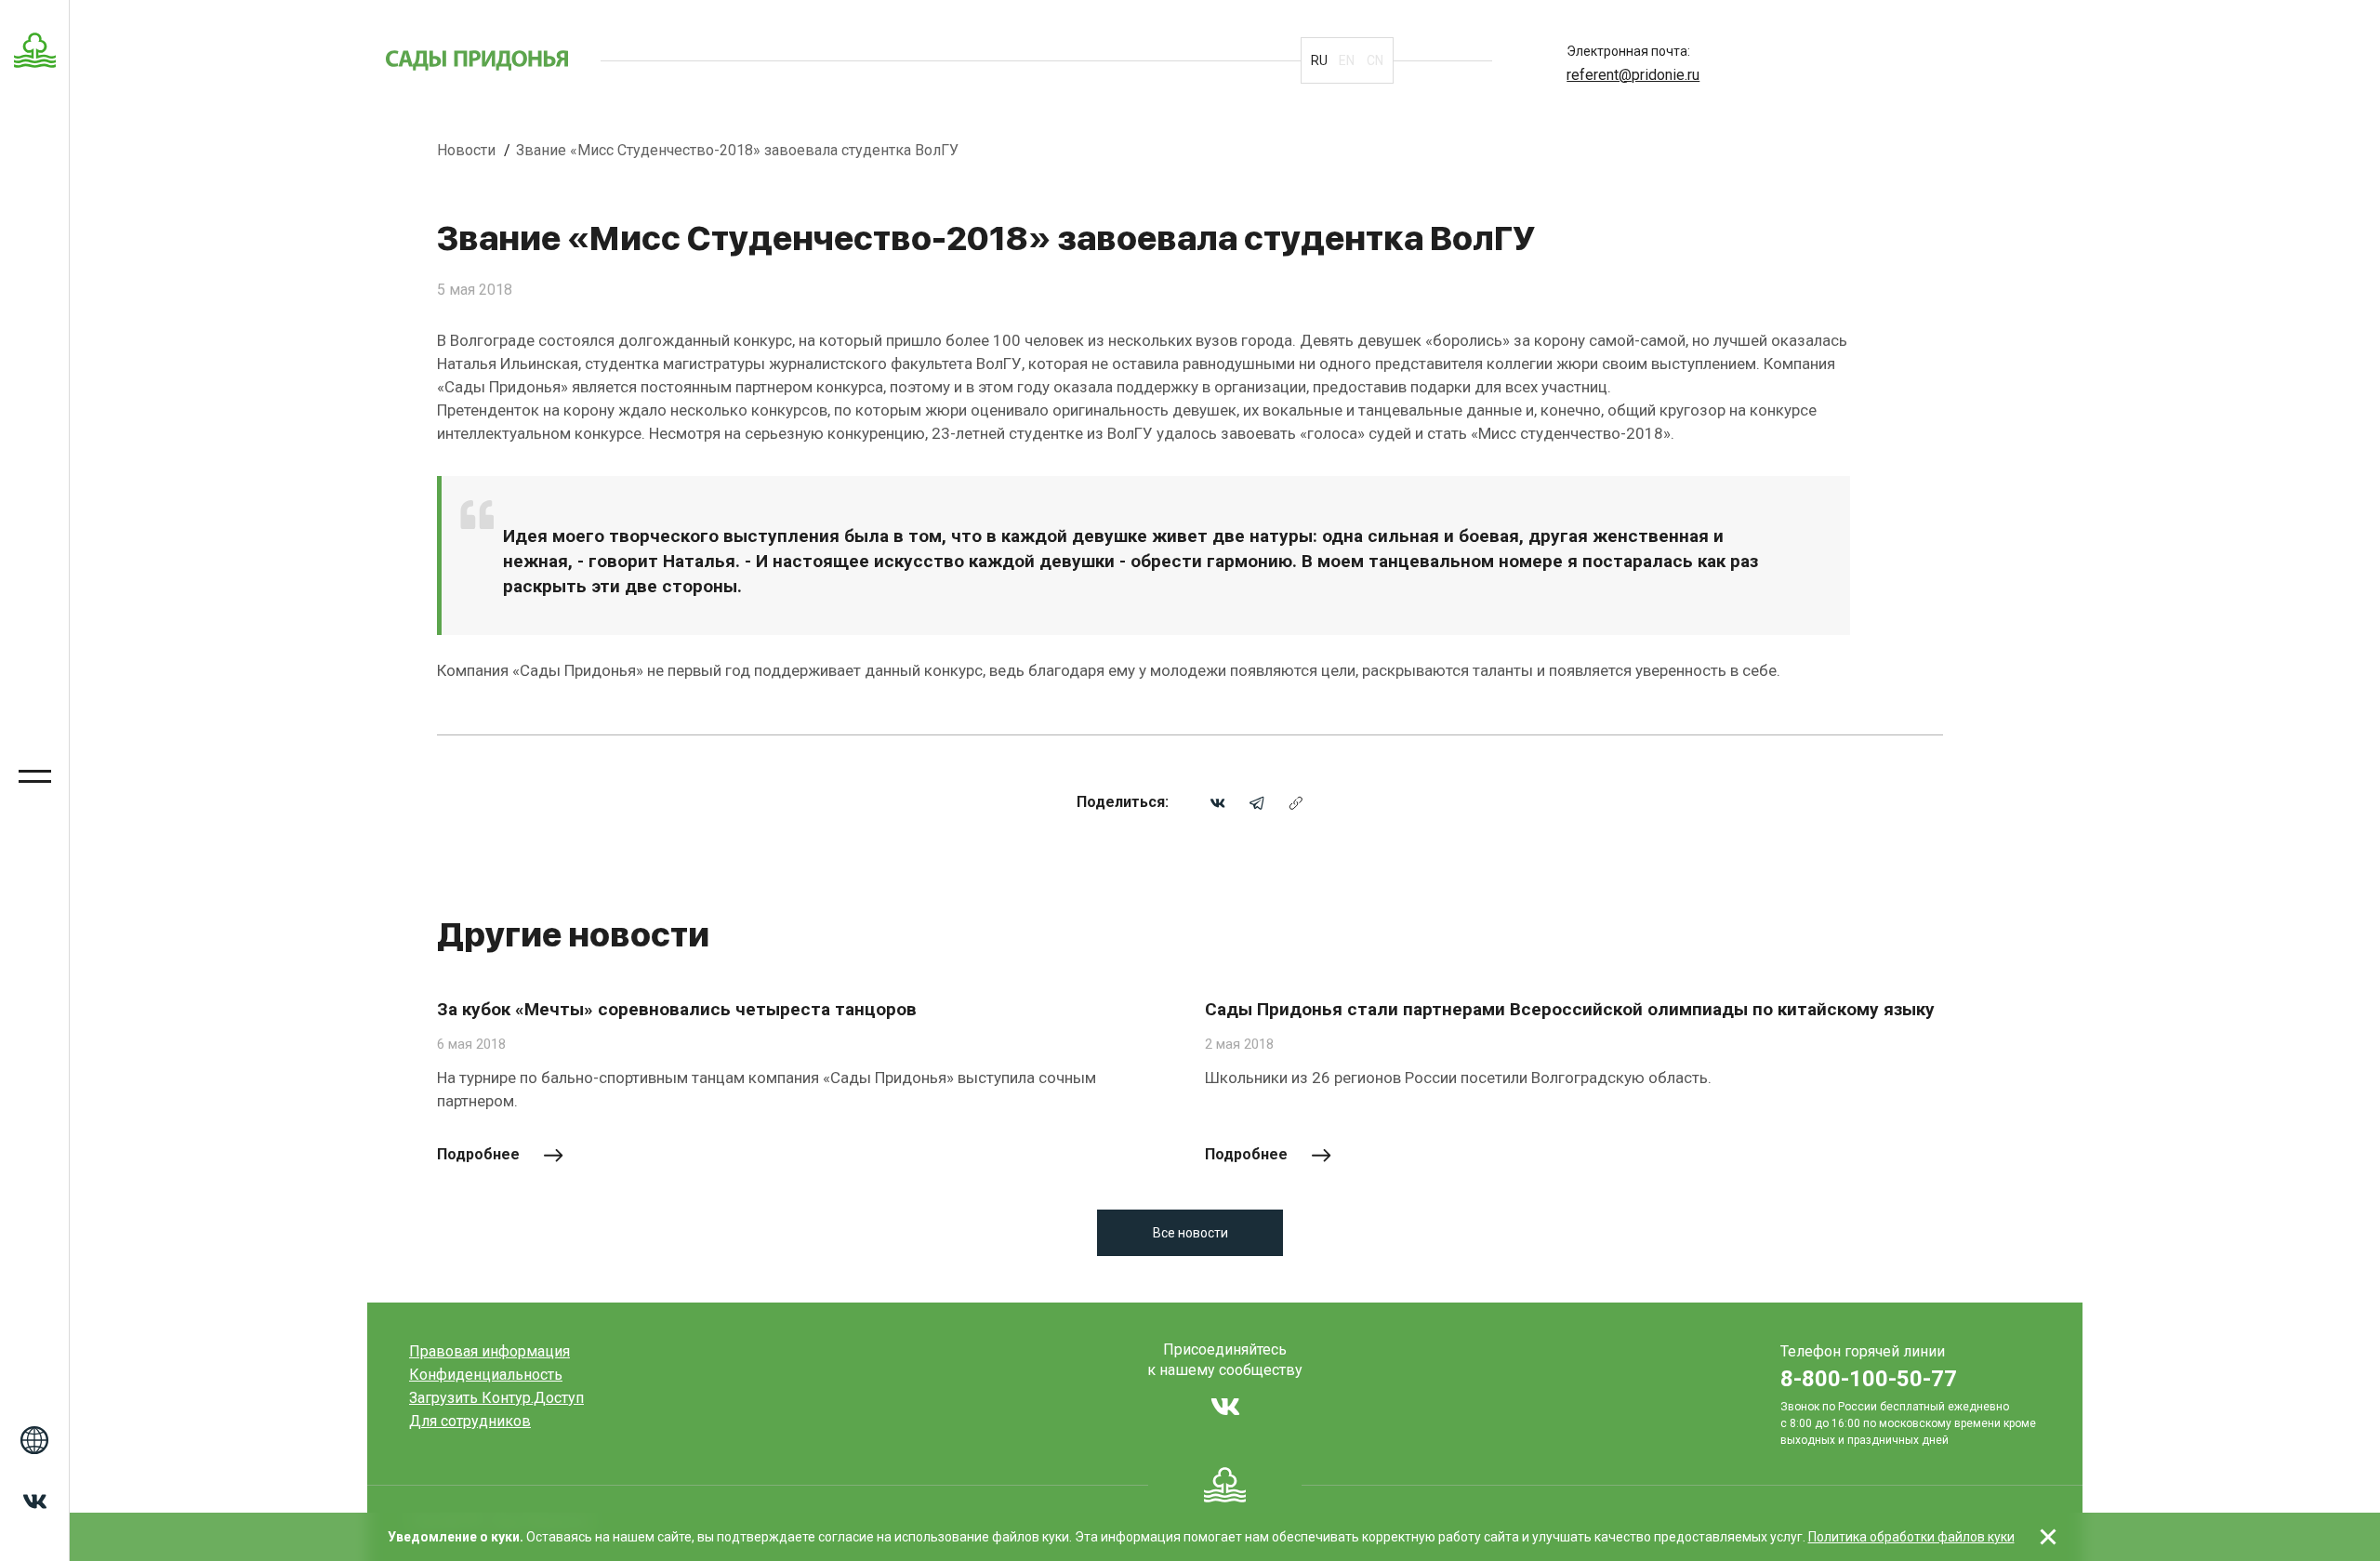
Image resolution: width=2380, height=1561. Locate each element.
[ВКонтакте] (1218, 802)
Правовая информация (489, 1351)
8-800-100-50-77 (1869, 1379)
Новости (468, 150)
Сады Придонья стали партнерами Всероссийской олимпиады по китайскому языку (1570, 1009)
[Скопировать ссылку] (1296, 802)
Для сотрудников (470, 1421)
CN (1375, 60)
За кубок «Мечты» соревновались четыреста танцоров (677, 1009)
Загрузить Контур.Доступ (496, 1398)
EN (1347, 60)
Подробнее (478, 1154)
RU (1319, 60)
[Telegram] (1257, 802)
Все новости (1190, 1233)
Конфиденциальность (486, 1375)
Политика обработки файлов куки (1911, 1537)
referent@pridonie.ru (1633, 75)
